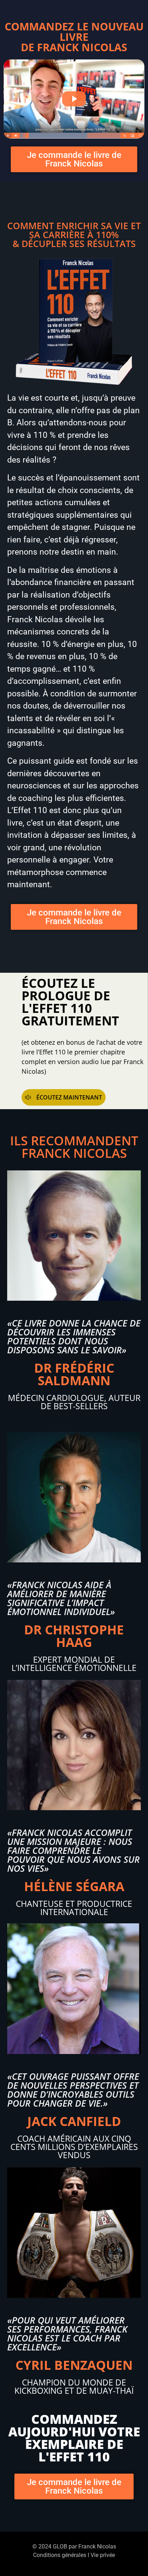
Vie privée (103, 2555)
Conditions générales (60, 2555)
